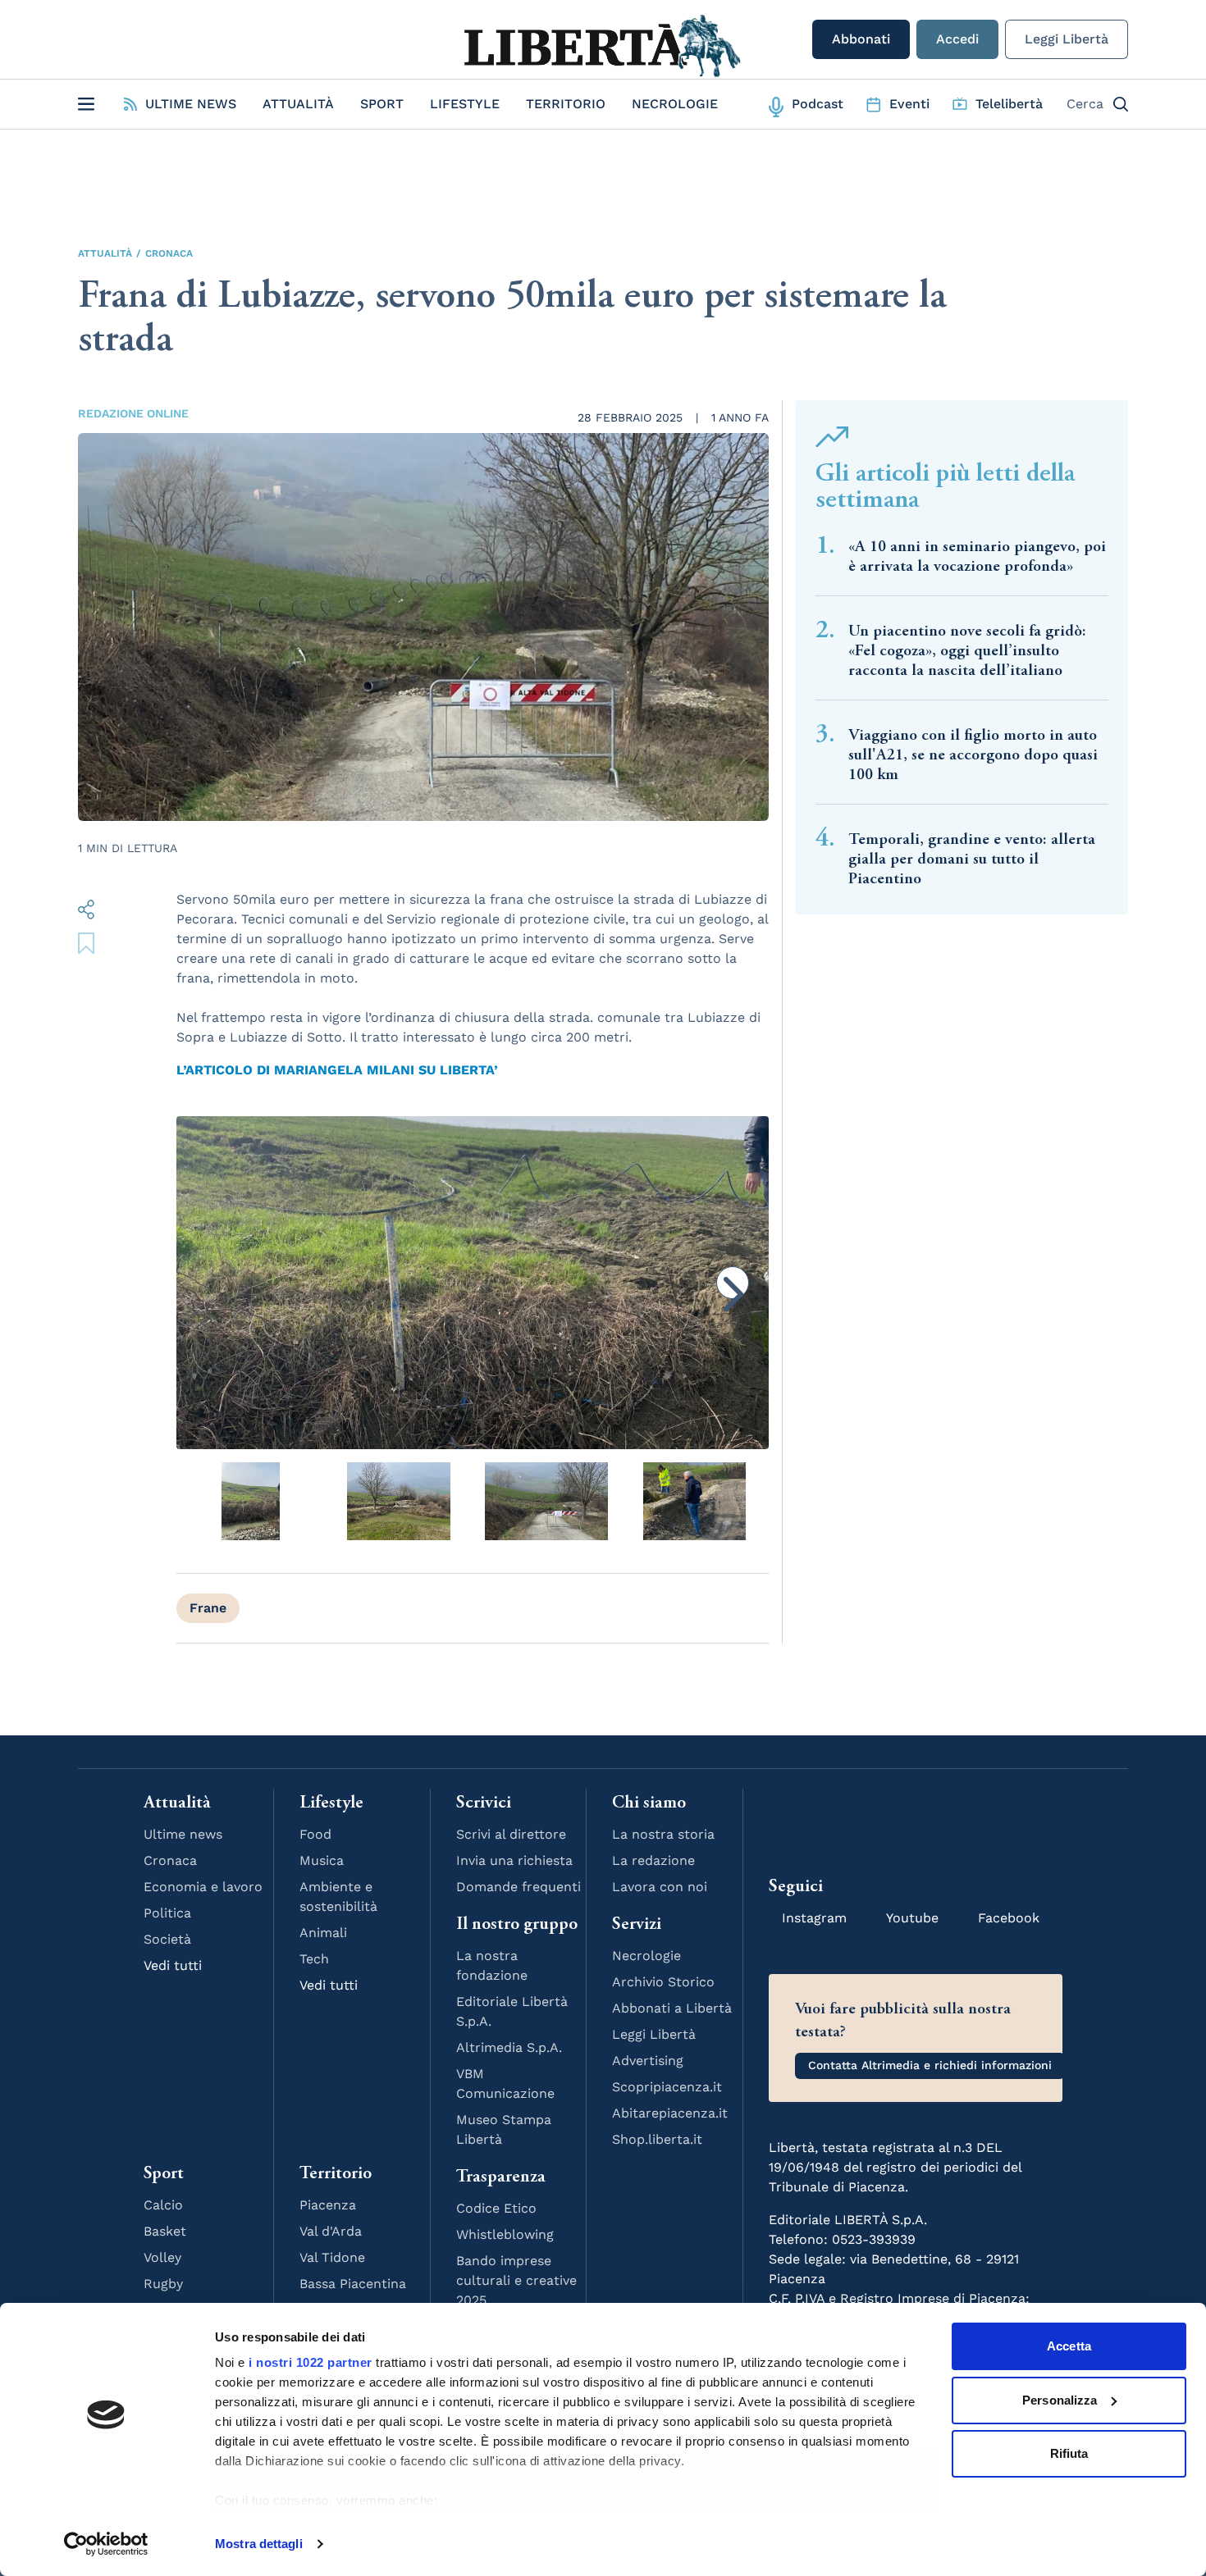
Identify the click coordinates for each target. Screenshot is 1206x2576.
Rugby (163, 2284)
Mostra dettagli (259, 2544)
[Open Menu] (86, 104)
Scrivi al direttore (511, 1834)
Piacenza (328, 2205)
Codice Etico (496, 2208)
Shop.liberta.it (657, 2139)
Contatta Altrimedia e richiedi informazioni (930, 2065)
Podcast (818, 104)
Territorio (566, 104)
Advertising (648, 2061)
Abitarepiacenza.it (670, 2113)
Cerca (1085, 104)
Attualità (298, 104)
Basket (165, 2231)
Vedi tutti (173, 1965)
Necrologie (675, 104)
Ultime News (191, 104)
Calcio (163, 2205)
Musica (322, 1860)
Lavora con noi (660, 1887)
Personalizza (1060, 2400)
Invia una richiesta (514, 1860)
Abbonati (861, 39)
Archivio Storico (663, 1982)
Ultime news (183, 1834)
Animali (323, 1933)
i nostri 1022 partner (311, 2362)
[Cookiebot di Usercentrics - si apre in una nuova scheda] (106, 2544)
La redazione (653, 1860)
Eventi (909, 104)
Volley (162, 2257)
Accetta (1069, 2346)
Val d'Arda (331, 2231)
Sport (382, 104)
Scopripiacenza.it (667, 2087)
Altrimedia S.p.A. (509, 2047)
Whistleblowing (505, 2234)
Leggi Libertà (1067, 39)
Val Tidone (332, 2257)
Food (315, 1834)
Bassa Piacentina (353, 2284)
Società (167, 1939)
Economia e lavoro (203, 1887)
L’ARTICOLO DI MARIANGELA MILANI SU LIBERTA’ (337, 1070)
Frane (208, 1608)
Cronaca (169, 253)
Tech (314, 1959)
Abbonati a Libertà (672, 2008)
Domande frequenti (518, 1887)
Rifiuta (1069, 2453)
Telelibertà (1009, 104)
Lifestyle (465, 104)
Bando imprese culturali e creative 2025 (516, 2280)
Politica (167, 1913)
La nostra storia (663, 1834)
